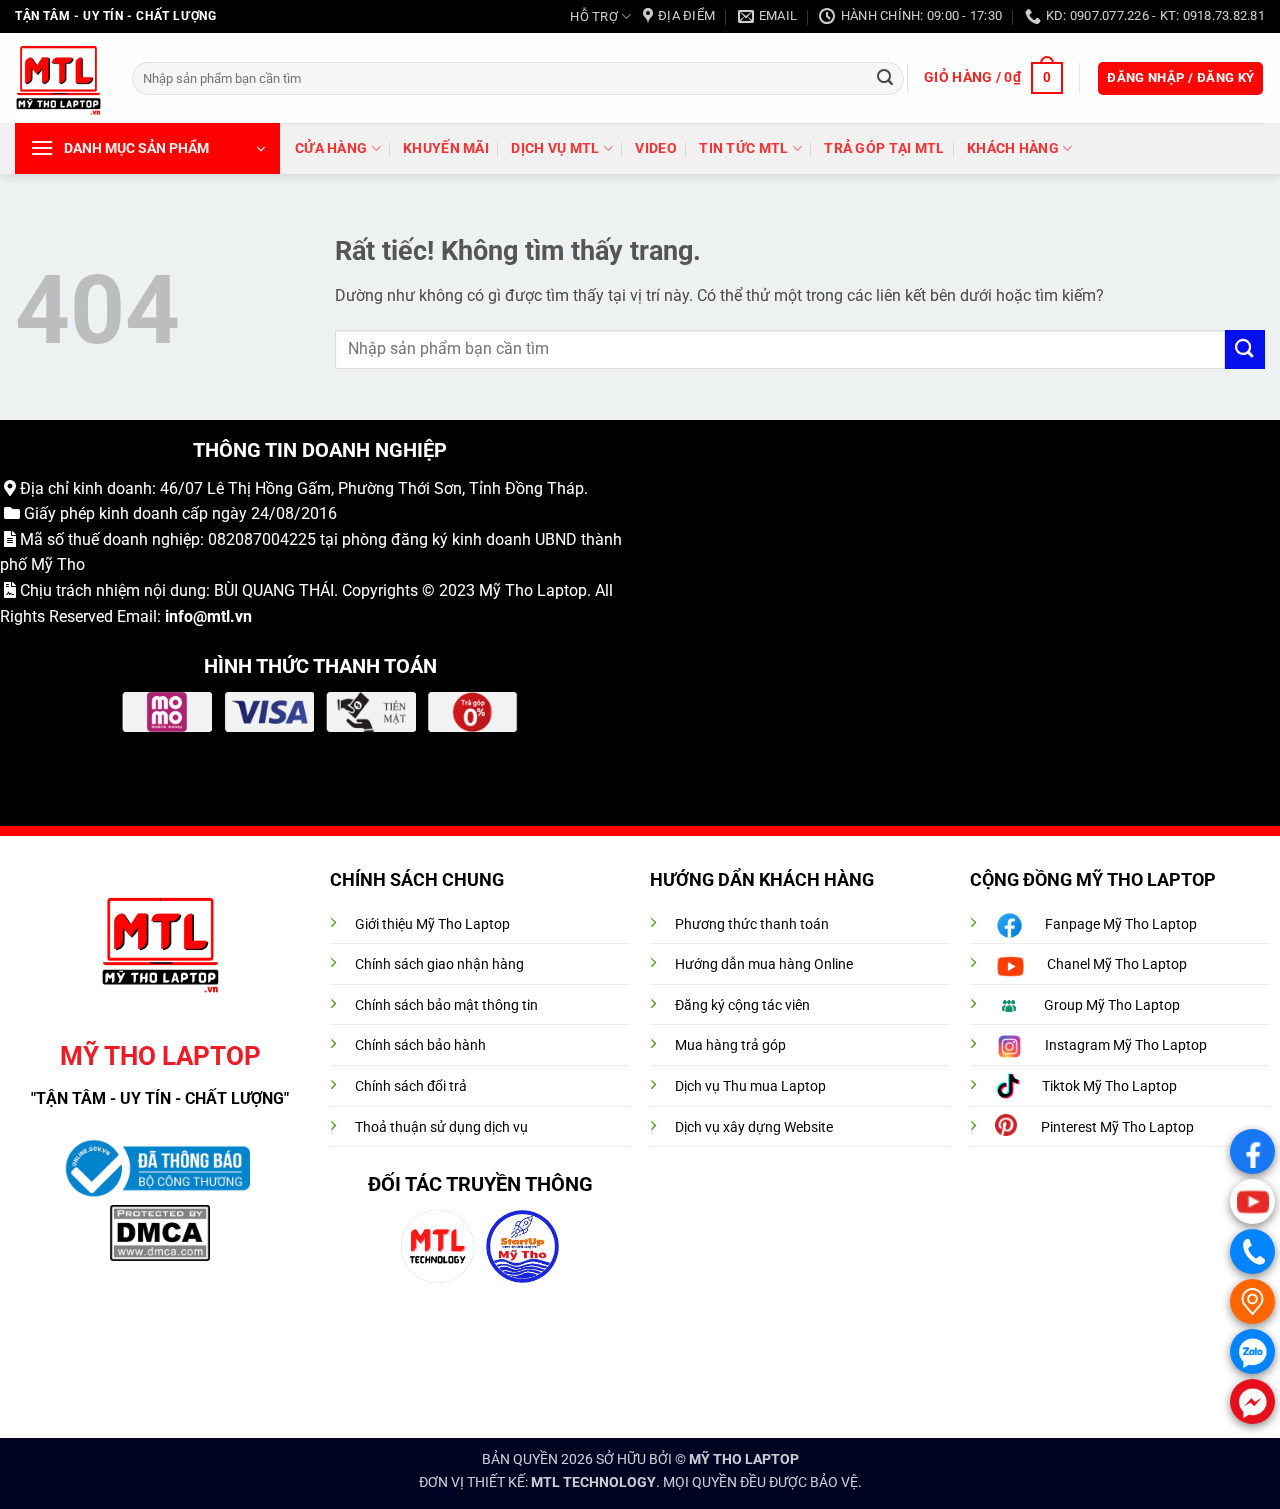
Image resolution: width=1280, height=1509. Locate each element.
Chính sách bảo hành (420, 1045)
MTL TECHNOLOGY (593, 1482)
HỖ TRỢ (594, 16)
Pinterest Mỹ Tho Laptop (1117, 1127)
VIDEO (655, 148)
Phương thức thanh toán (752, 924)
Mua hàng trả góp (730, 1045)
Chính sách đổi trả (411, 1086)
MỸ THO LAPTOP (744, 1459)
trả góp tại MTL (884, 148)
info (179, 616)
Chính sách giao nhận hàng (439, 964)
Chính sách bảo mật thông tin (446, 1005)
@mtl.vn (222, 616)
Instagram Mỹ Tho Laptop (1126, 1045)
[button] (993, 78)
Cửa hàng (331, 148)
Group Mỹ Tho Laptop (1112, 1005)
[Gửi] (885, 78)
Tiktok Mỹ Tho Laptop (1109, 1086)
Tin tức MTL (743, 148)
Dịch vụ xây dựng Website (754, 1127)
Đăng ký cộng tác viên (742, 1005)
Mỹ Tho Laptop (533, 590)
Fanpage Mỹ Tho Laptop (1121, 924)
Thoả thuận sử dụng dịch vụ (441, 1127)
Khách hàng (1013, 148)
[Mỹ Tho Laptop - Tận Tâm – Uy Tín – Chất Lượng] (58, 78)
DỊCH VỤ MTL (555, 148)
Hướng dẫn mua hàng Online (764, 964)
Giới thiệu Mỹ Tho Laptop (432, 924)
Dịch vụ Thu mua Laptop (750, 1086)
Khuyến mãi (446, 148)
